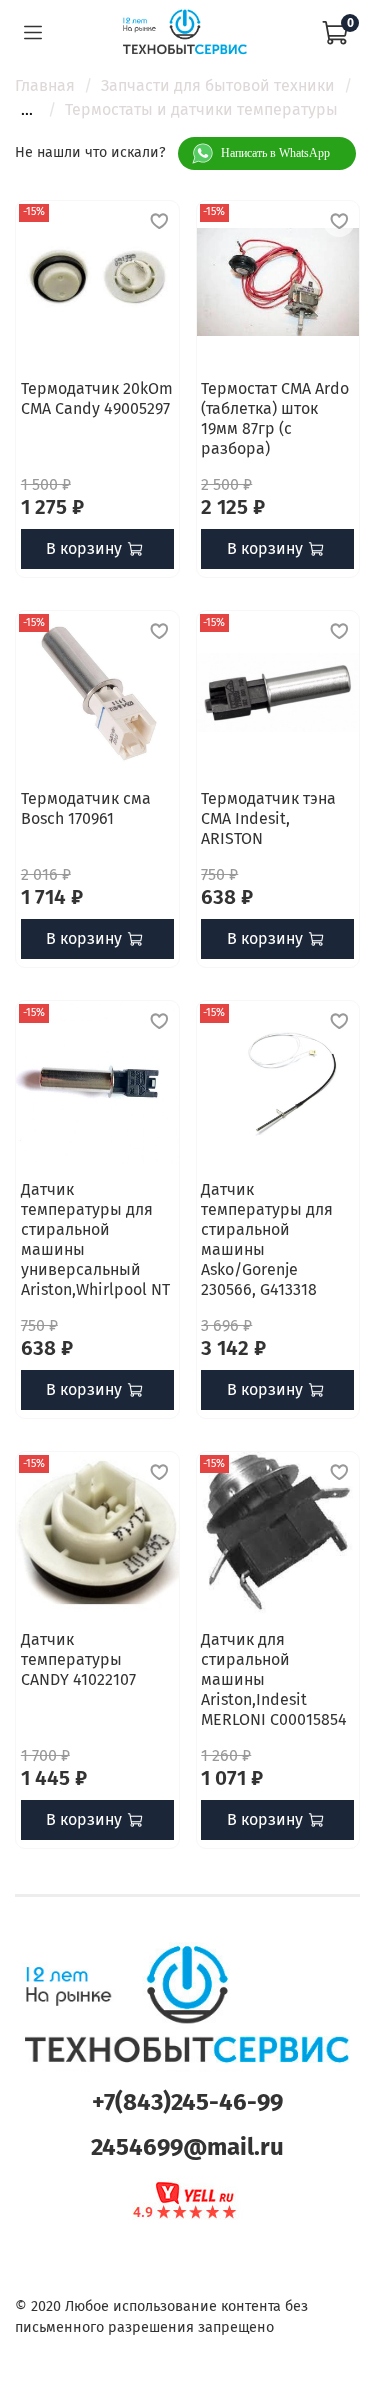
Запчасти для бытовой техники (218, 85)
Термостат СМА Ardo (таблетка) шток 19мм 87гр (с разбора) (275, 418)
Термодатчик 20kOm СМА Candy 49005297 (97, 398)
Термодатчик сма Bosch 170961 (86, 808)
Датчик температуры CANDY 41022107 (78, 1659)
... (27, 110)
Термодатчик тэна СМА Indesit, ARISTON (268, 818)
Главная (45, 85)
